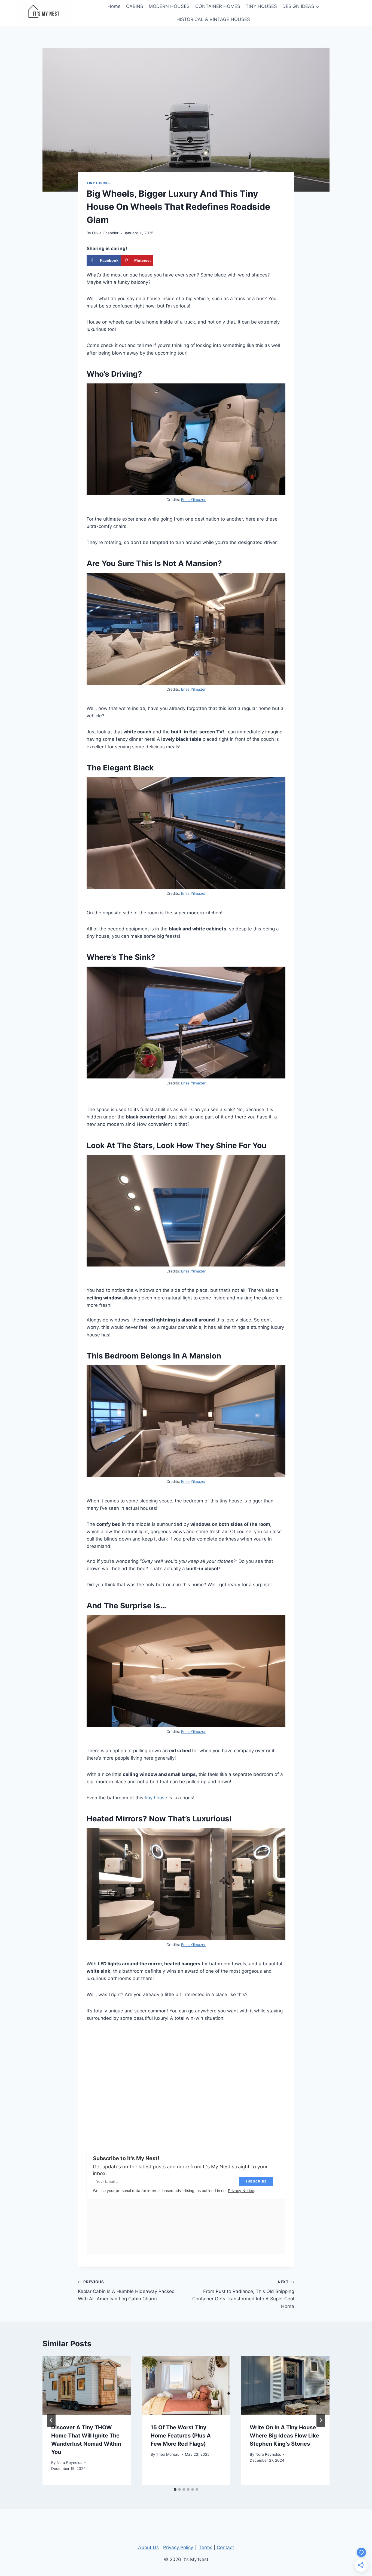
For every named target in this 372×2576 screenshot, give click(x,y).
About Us (148, 2547)
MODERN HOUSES (169, 6)
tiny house (155, 1798)
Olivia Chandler (105, 233)
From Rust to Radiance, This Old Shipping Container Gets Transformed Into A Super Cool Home (243, 2294)
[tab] (175, 2489)
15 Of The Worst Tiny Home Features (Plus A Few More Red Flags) (181, 2436)
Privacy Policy (178, 2547)
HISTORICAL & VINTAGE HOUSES (213, 19)
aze (201, 1271)
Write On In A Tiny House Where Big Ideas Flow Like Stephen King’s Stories (284, 2436)
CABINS (135, 6)
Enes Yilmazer (193, 500)
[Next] (321, 2420)
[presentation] (87, 2385)
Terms (206, 2547)
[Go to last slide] (51, 2420)
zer (203, 1481)
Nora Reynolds (69, 2463)
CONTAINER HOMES (218, 6)
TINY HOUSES (261, 6)
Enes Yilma (191, 1481)
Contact (225, 2547)
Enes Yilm (190, 1271)
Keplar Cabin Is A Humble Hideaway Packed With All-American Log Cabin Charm (126, 2291)
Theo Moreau (168, 2454)
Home (114, 6)
